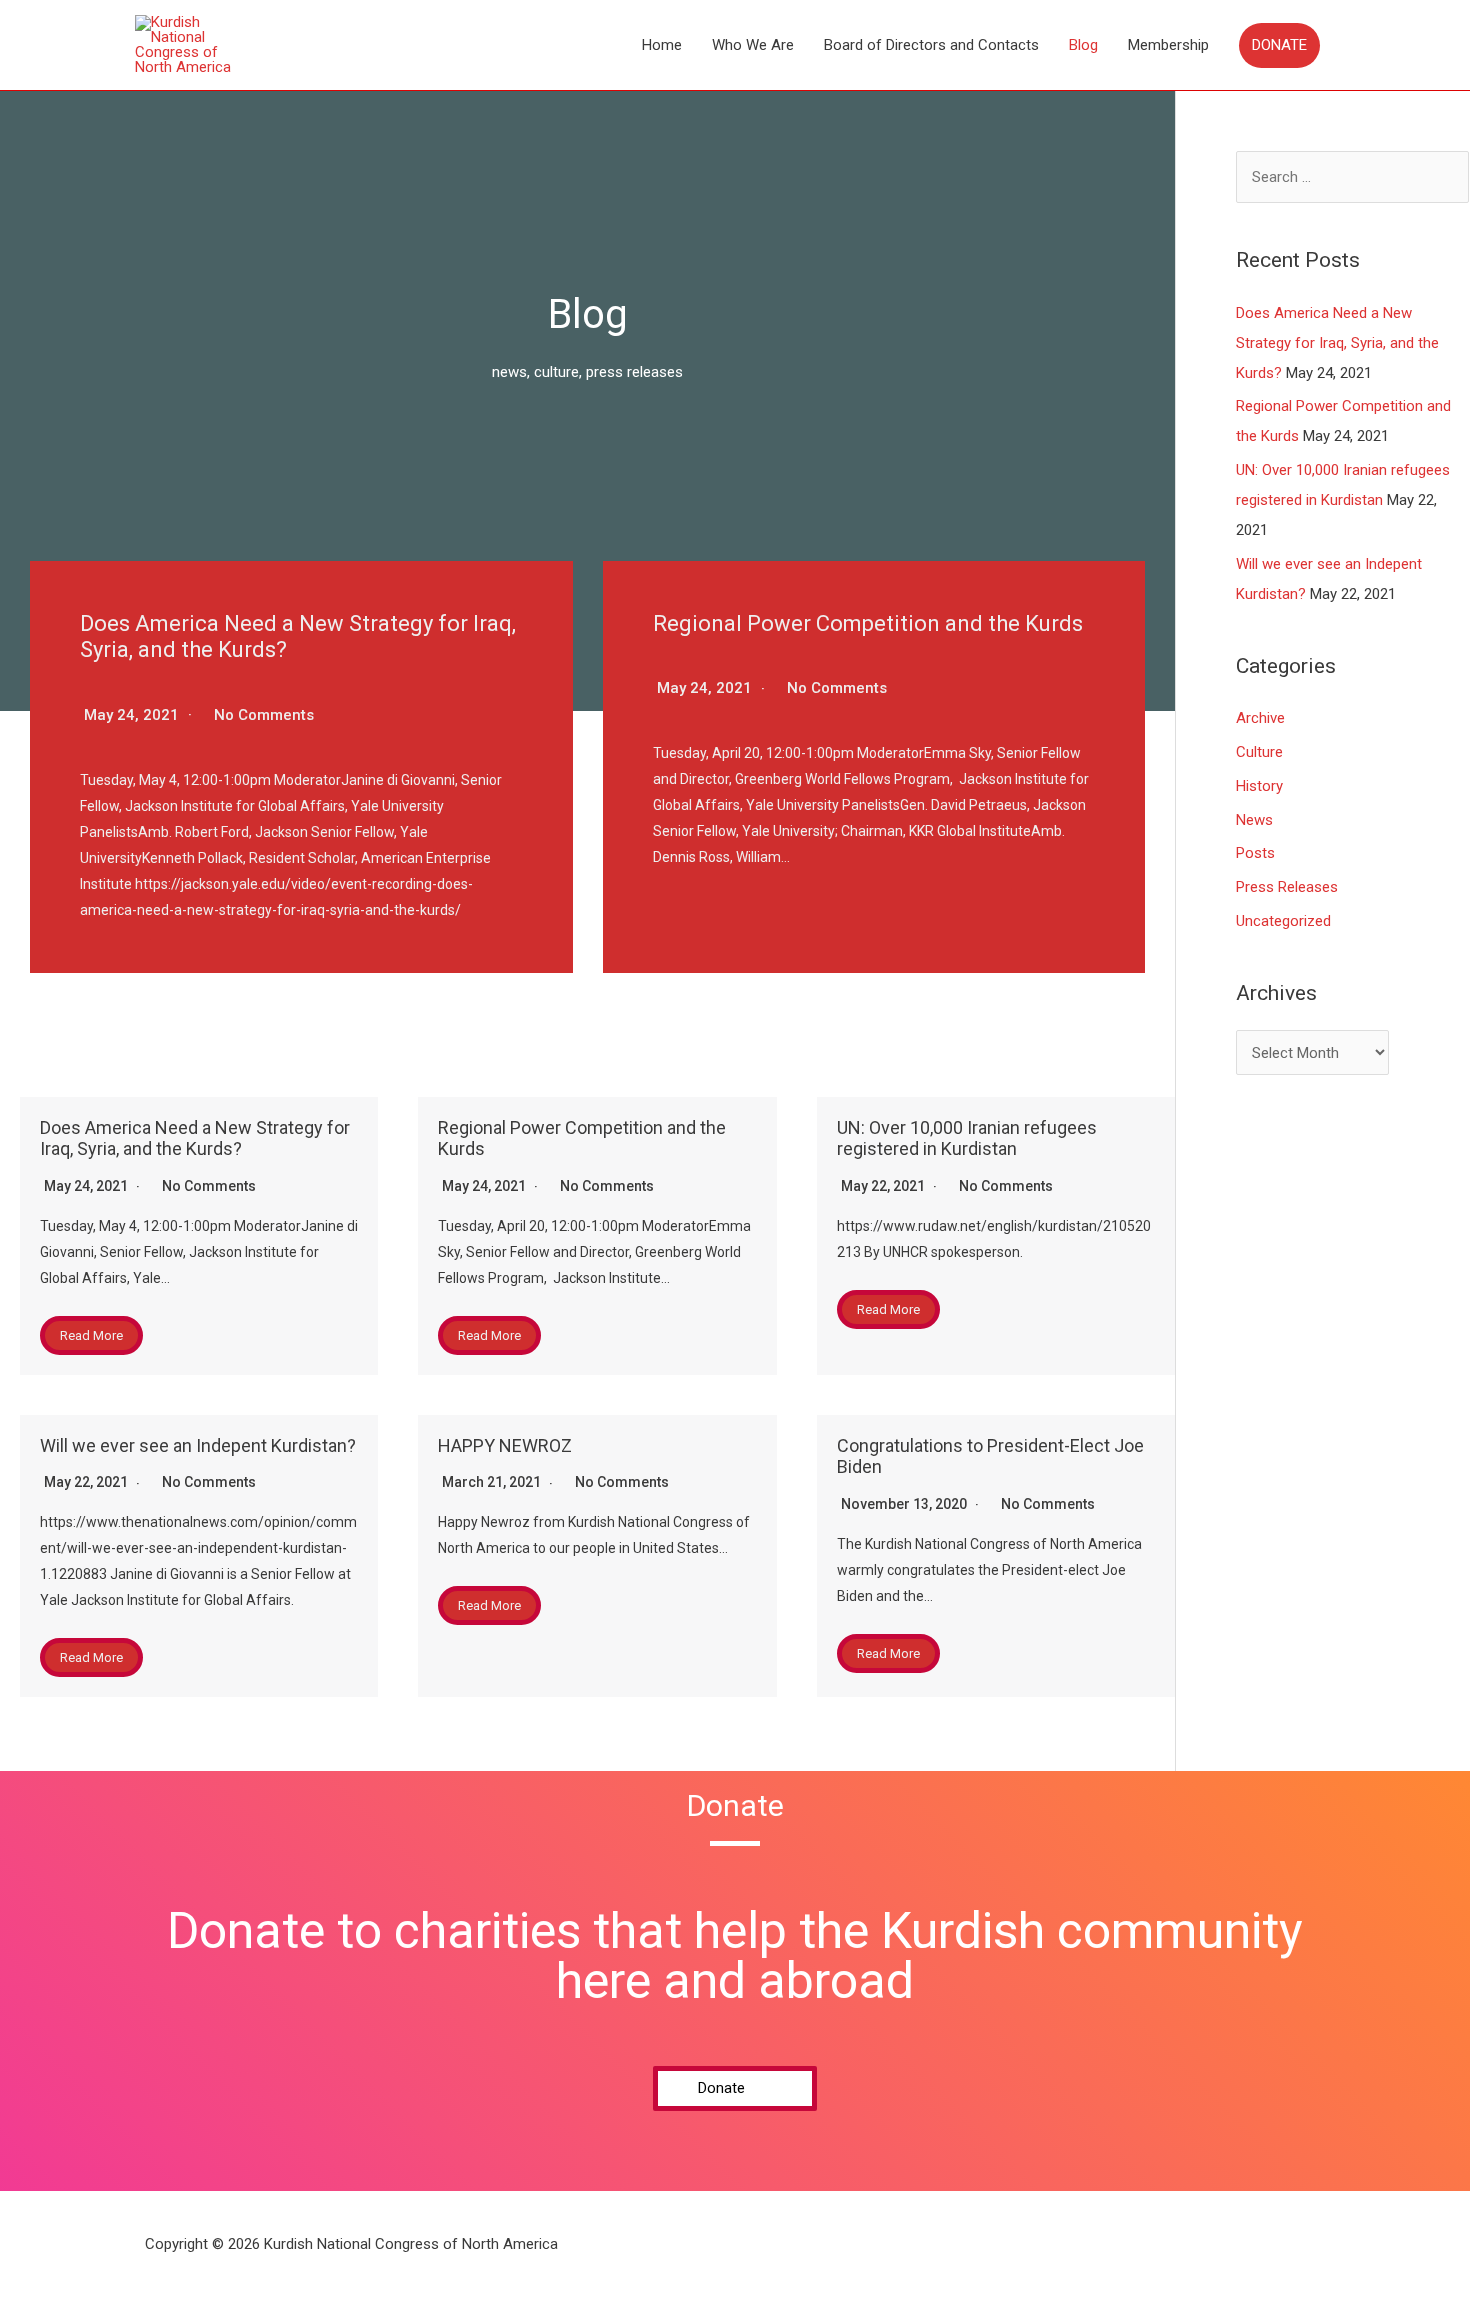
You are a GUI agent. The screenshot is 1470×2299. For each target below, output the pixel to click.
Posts (1255, 853)
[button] (735, 2088)
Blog (1083, 45)
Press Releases (1287, 887)
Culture (1259, 752)
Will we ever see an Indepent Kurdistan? (198, 1445)
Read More (91, 1335)
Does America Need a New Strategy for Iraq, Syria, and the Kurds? (195, 1138)
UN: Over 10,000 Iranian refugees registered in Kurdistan (967, 1138)
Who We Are (753, 45)
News (1254, 820)
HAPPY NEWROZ (505, 1445)
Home (662, 45)
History (1259, 786)
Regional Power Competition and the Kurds (868, 623)
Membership (1168, 45)
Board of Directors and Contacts (931, 45)
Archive (1260, 718)
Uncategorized (1283, 921)
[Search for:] (1352, 177)
